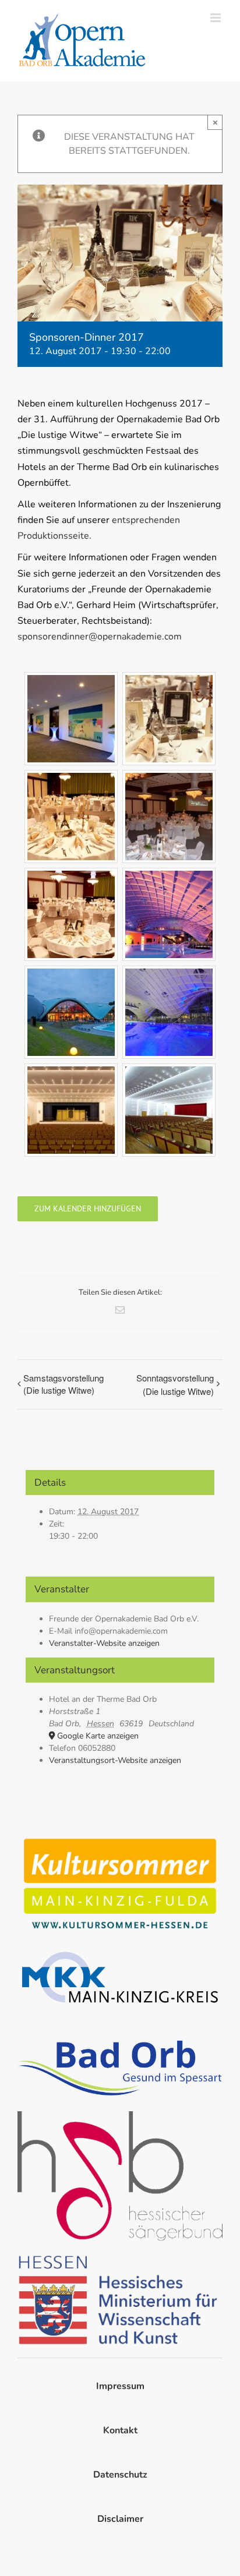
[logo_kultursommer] (120, 1837)
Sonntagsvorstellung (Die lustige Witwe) (175, 1384)
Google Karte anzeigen (98, 1736)
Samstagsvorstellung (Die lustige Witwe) (63, 1384)
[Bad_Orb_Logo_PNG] (120, 2024)
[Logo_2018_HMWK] (120, 2257)
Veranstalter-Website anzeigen (104, 1643)
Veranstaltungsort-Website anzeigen (115, 1760)
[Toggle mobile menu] (216, 18)
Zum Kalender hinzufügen (88, 1209)
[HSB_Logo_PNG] (120, 2116)
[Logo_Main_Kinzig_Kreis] (120, 1951)
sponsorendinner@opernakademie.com (100, 637)
